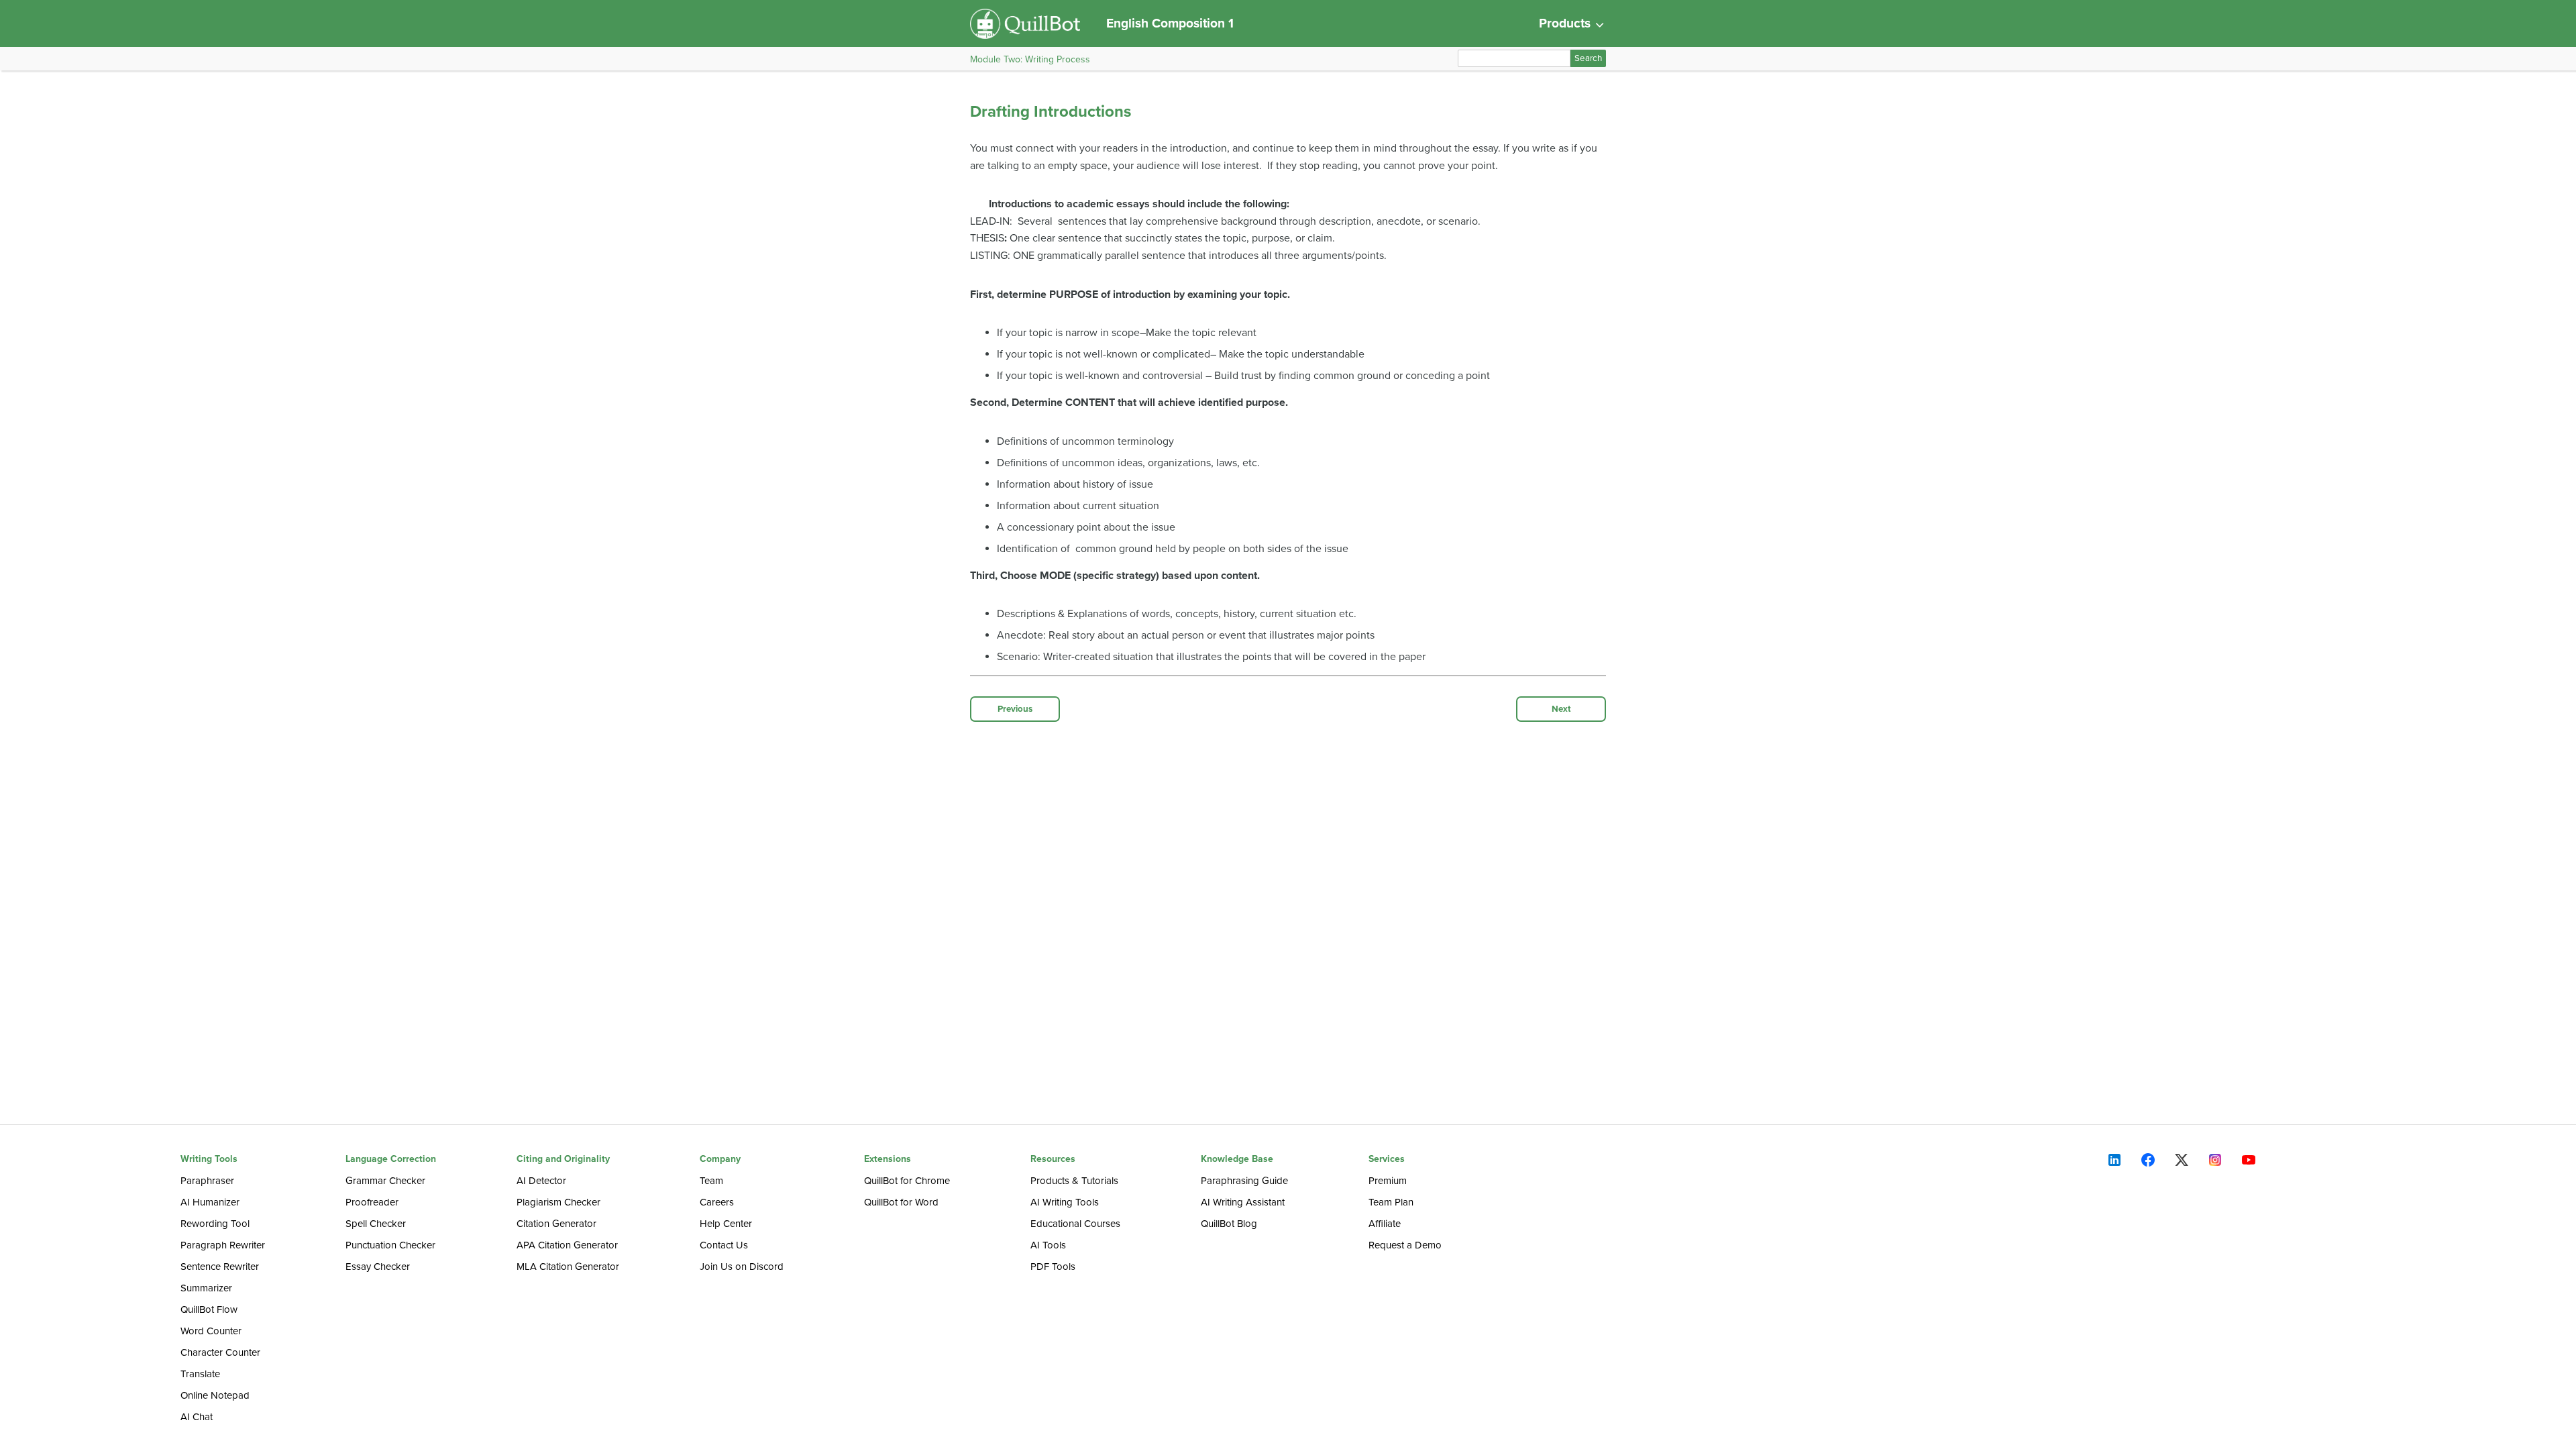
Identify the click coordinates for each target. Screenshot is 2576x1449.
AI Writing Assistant (1243, 1202)
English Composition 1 (1170, 23)
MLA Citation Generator (568, 1267)
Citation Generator (556, 1224)
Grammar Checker (385, 1181)
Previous (1015, 709)
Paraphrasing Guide (1244, 1181)
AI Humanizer (210, 1202)
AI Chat (197, 1417)
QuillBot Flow (209, 1309)
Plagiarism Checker (558, 1202)
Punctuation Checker (390, 1245)
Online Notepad (215, 1395)
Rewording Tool (215, 1224)
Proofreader (372, 1202)
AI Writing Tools (1065, 1202)
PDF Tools (1053, 1267)
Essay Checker (378, 1267)
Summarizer (206, 1288)
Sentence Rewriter (220, 1267)
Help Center (726, 1224)
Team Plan (1391, 1202)
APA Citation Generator (567, 1245)
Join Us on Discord (742, 1267)
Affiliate (1385, 1224)
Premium (1388, 1181)
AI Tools (1048, 1245)
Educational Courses (1075, 1224)
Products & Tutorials (1074, 1181)
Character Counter (220, 1352)
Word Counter (211, 1331)
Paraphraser (207, 1181)
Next (1561, 709)
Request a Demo (1405, 1245)
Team (711, 1181)
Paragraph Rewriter (223, 1245)
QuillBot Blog (1229, 1224)
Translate (200, 1374)
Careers (717, 1202)
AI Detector (541, 1181)
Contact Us (724, 1245)
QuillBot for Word (901, 1202)
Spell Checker (376, 1224)
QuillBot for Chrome (907, 1181)
